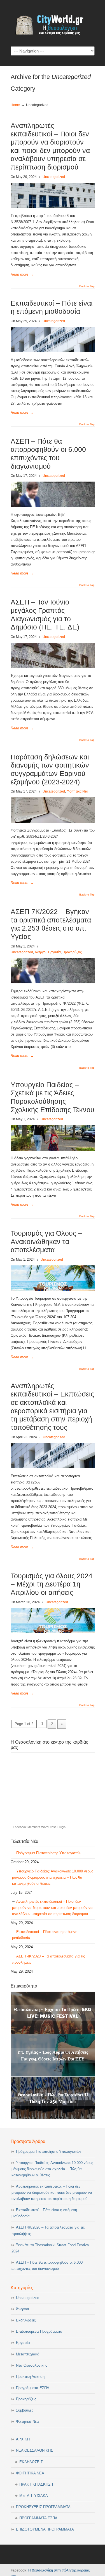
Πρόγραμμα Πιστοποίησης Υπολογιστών (49, 1853)
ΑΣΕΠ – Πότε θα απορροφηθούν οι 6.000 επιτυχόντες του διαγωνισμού (47, 2265)
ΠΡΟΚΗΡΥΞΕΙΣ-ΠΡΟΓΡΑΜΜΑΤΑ (43, 2507)
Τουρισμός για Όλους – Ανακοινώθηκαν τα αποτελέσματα (46, 1242)
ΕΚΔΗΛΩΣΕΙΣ (31, 2462)
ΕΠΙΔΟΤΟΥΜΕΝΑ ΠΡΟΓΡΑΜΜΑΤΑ (45, 2529)
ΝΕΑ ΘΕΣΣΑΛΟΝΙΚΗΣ (34, 2450)
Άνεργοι (41, 952)
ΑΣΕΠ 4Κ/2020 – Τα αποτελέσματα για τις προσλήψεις (48, 1959)
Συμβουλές (25, 2410)
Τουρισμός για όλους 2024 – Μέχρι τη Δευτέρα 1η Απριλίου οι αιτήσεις (52, 1584)
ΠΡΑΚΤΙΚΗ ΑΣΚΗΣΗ (36, 2484)
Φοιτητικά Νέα (77, 791)
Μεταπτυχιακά (28, 2354)
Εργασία (54, 952)
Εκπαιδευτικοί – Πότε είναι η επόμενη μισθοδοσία (45, 1935)
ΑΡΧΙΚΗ (23, 2439)
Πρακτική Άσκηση (30, 2377)
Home (15, 105)
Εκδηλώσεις (26, 2320)
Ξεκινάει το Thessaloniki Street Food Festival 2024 (51, 2248)
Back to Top (87, 286)
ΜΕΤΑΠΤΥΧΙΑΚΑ (34, 2496)
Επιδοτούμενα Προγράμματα (39, 2331)
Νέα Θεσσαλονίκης (32, 2365)
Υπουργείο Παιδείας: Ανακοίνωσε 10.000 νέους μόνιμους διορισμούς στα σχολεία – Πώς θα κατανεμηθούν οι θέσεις (53, 1877)
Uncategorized (54, 177)
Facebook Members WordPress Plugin (39, 1827)
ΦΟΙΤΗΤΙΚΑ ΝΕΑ (30, 2473)
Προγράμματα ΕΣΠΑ (33, 2388)
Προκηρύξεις (72, 952)
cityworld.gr (53, 23)
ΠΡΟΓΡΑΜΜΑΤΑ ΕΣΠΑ (38, 2518)
